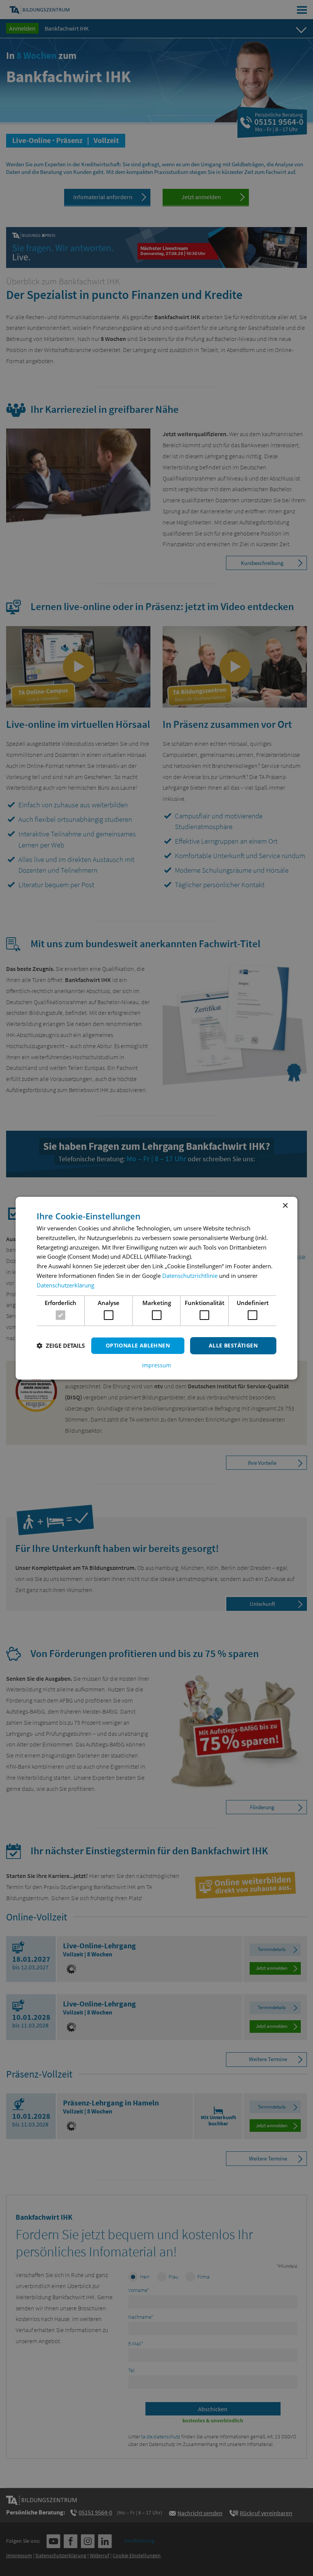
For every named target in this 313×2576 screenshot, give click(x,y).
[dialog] (156, 1288)
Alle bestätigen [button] (233, 1345)
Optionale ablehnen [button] (138, 1345)
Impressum (156, 1365)
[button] (61, 1346)
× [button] (285, 1205)
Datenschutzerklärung (65, 1285)
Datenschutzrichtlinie (190, 1276)
